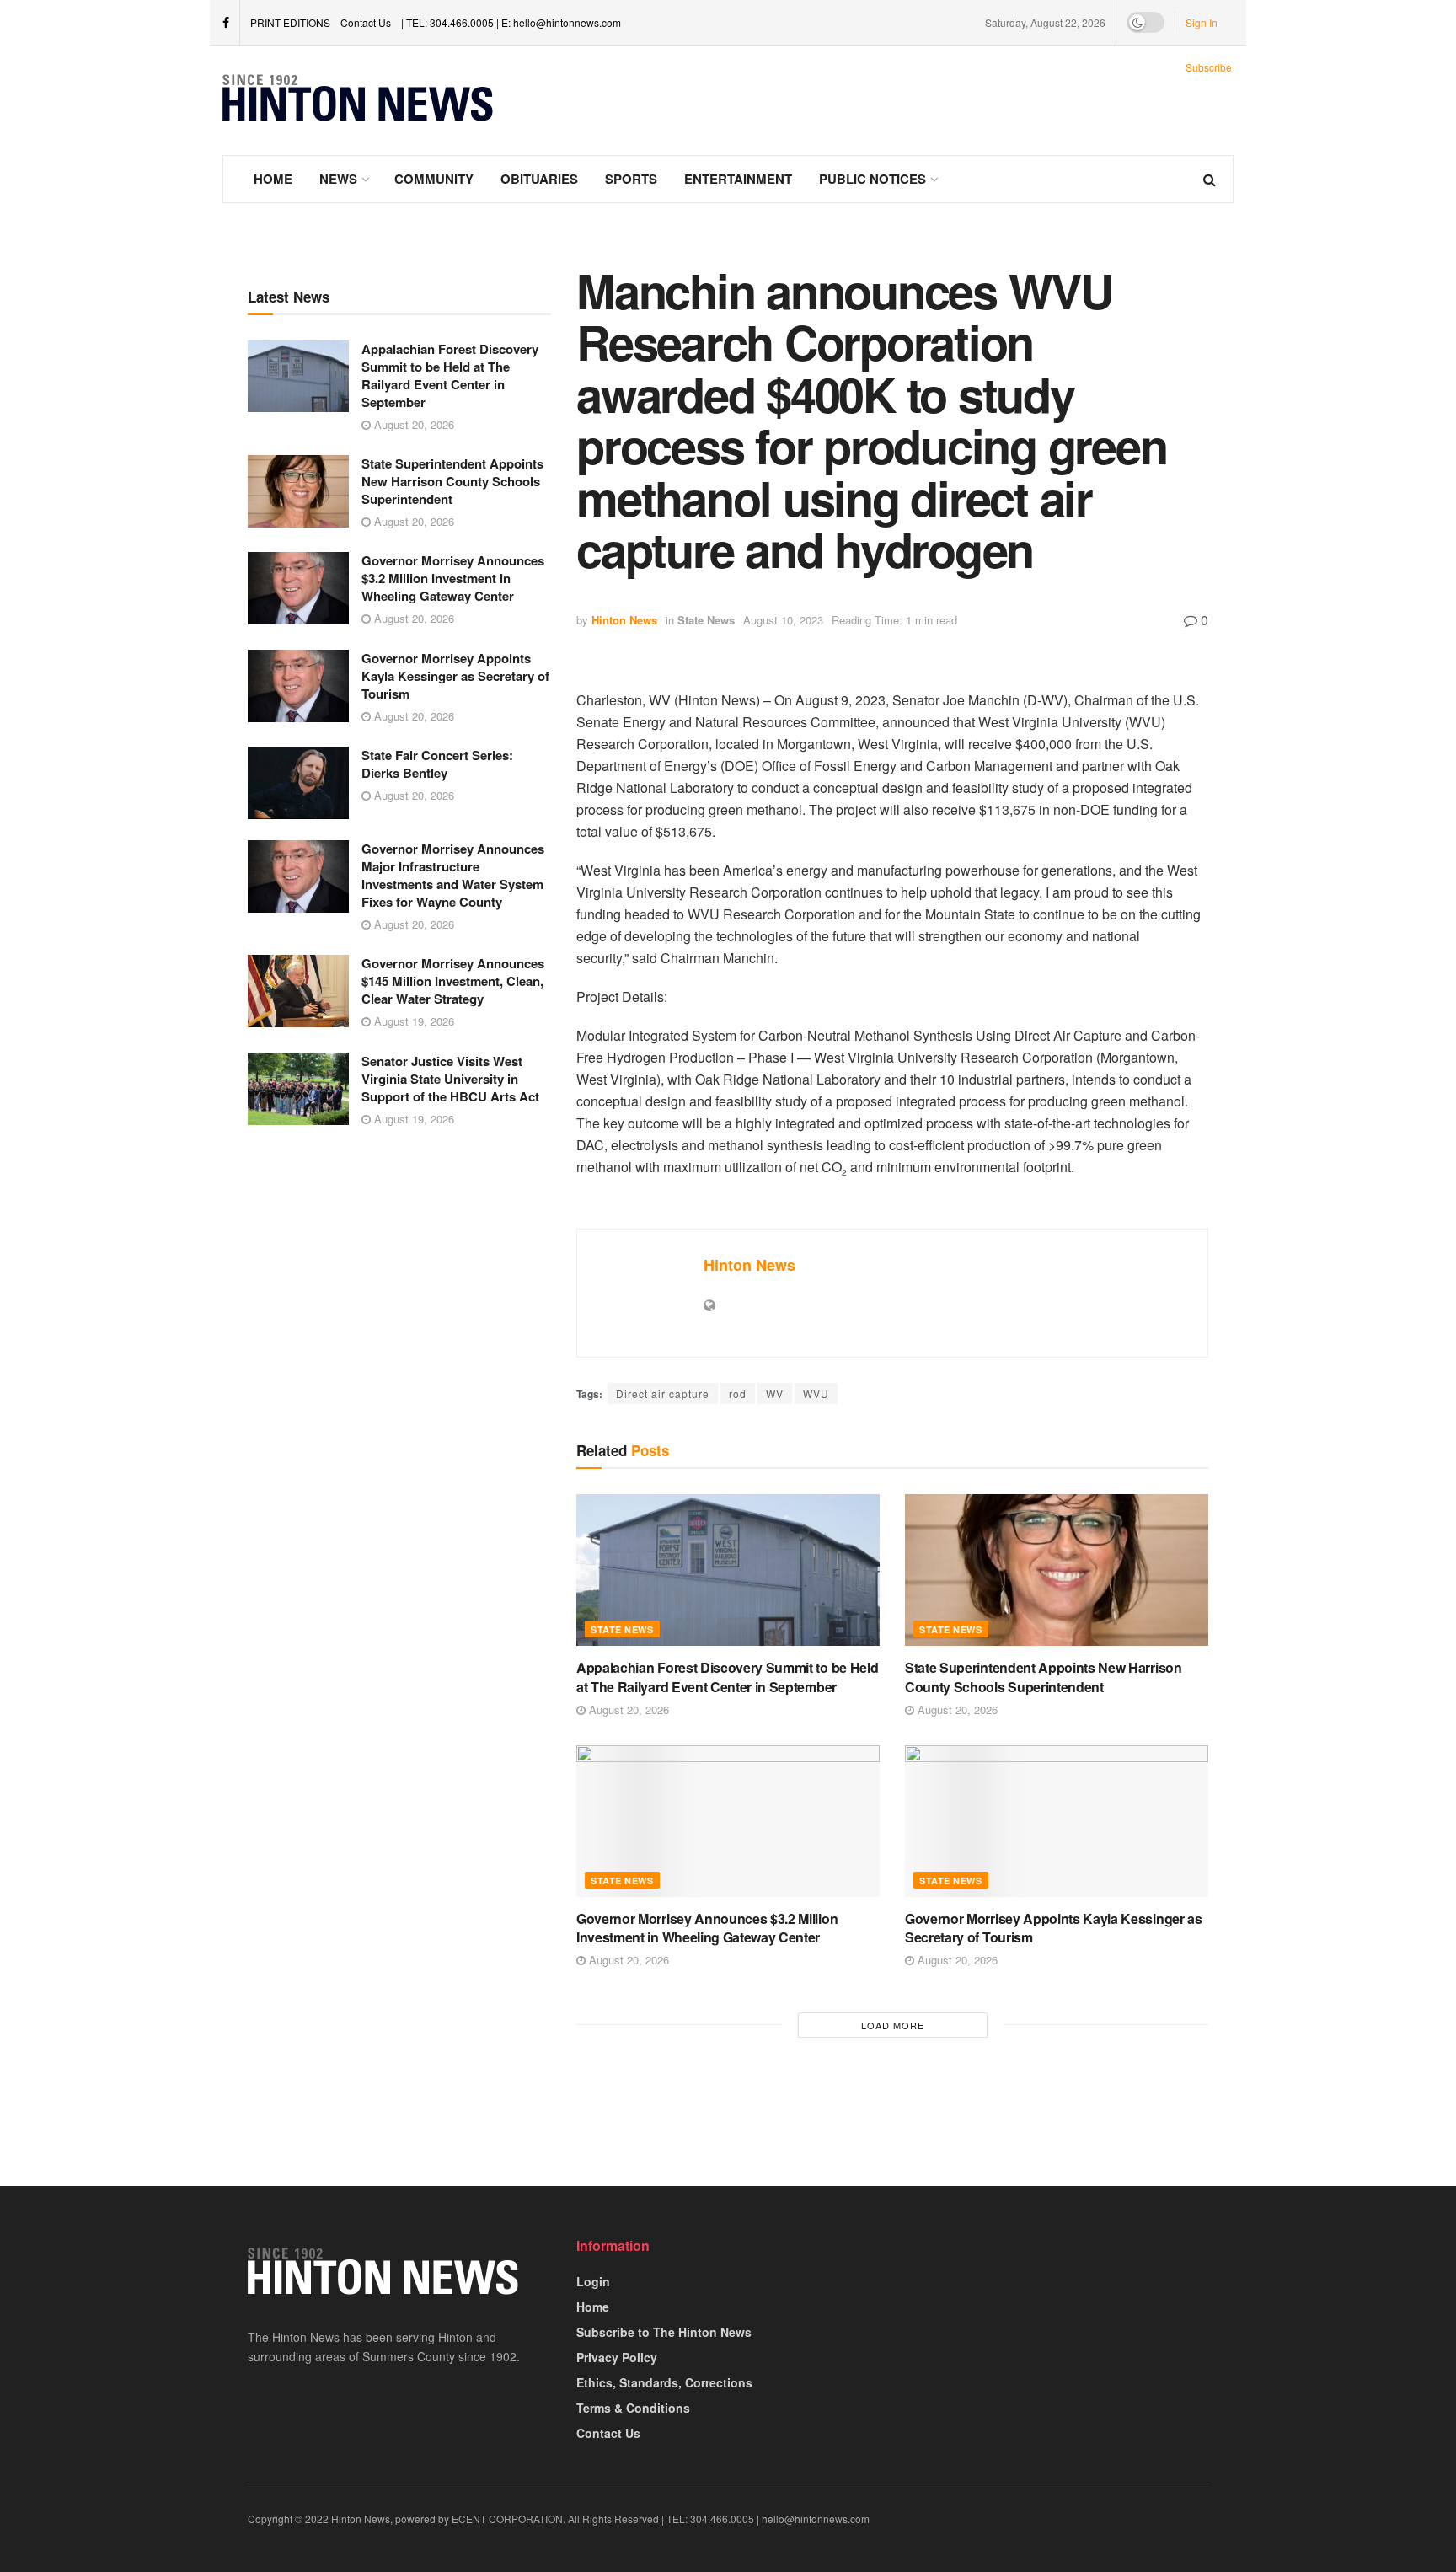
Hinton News (624, 620)
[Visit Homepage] (358, 100)
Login (593, 2281)
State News (706, 620)
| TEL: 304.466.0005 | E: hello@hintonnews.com (511, 22)
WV (775, 1393)
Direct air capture (663, 1393)
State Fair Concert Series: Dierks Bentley (437, 764)
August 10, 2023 (783, 620)
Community (434, 179)
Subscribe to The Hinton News (664, 2332)
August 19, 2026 (412, 1021)
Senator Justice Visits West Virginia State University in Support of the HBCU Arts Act (450, 1079)
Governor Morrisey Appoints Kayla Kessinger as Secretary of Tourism (455, 676)
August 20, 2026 (412, 424)
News (338, 179)
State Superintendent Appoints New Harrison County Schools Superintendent (452, 481)
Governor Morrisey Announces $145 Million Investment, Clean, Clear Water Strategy (453, 981)
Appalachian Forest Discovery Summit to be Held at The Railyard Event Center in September (450, 375)
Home (273, 179)
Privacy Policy (617, 2357)
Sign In (1202, 22)
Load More (893, 2025)
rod (738, 1393)
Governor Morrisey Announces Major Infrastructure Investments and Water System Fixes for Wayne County (453, 875)
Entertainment (738, 179)
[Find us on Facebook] (226, 23)
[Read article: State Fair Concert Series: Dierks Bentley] (298, 783)
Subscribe (1209, 67)
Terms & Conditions (633, 2408)
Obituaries (539, 179)
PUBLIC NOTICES (873, 179)
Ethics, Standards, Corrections (664, 2382)
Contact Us (366, 22)
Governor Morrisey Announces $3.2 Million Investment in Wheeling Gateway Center (453, 578)
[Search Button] (1210, 179)
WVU (816, 1393)
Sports (631, 179)
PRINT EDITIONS (290, 22)
